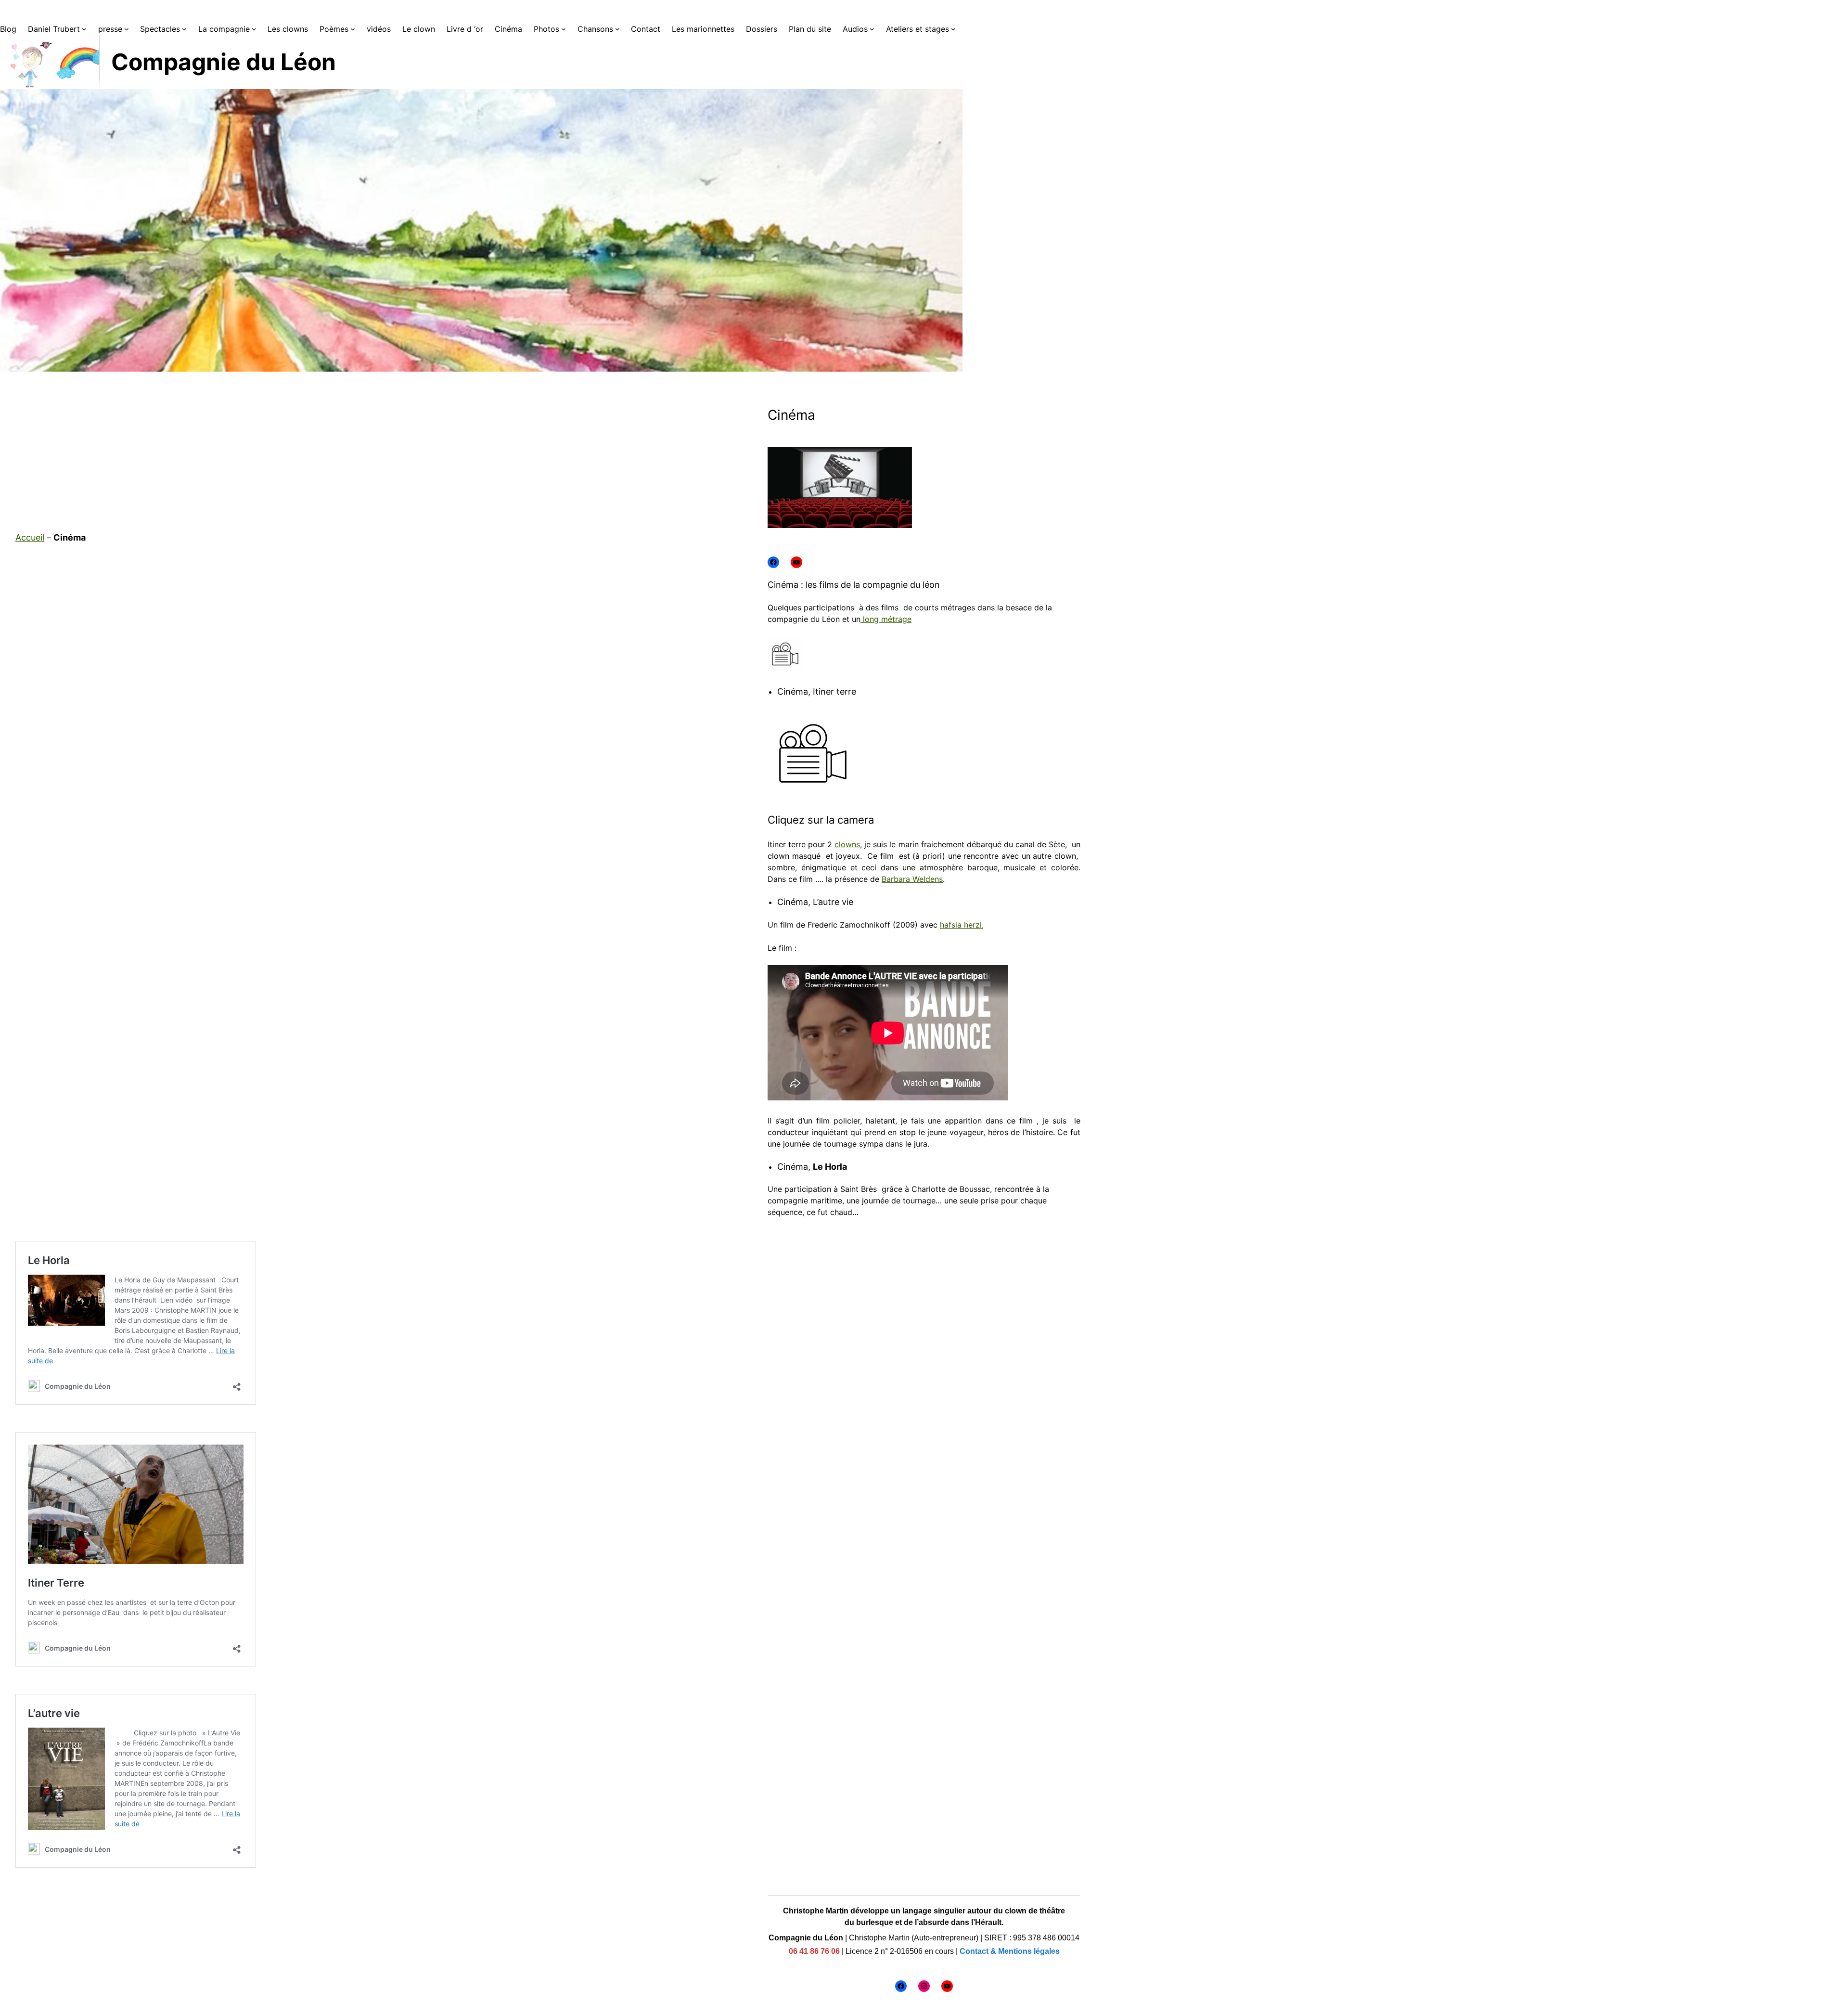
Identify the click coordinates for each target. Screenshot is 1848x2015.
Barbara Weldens (912, 879)
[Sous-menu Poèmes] (353, 29)
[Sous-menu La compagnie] (254, 29)
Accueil (30, 537)
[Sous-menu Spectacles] (184, 29)
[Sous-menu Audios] (872, 29)
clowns (847, 844)
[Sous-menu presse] (127, 29)
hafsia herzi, (962, 925)
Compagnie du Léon (224, 62)
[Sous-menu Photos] (564, 29)
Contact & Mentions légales (1010, 1951)
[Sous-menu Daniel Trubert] (84, 29)
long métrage (886, 619)
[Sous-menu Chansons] (617, 29)
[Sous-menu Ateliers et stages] (953, 29)
